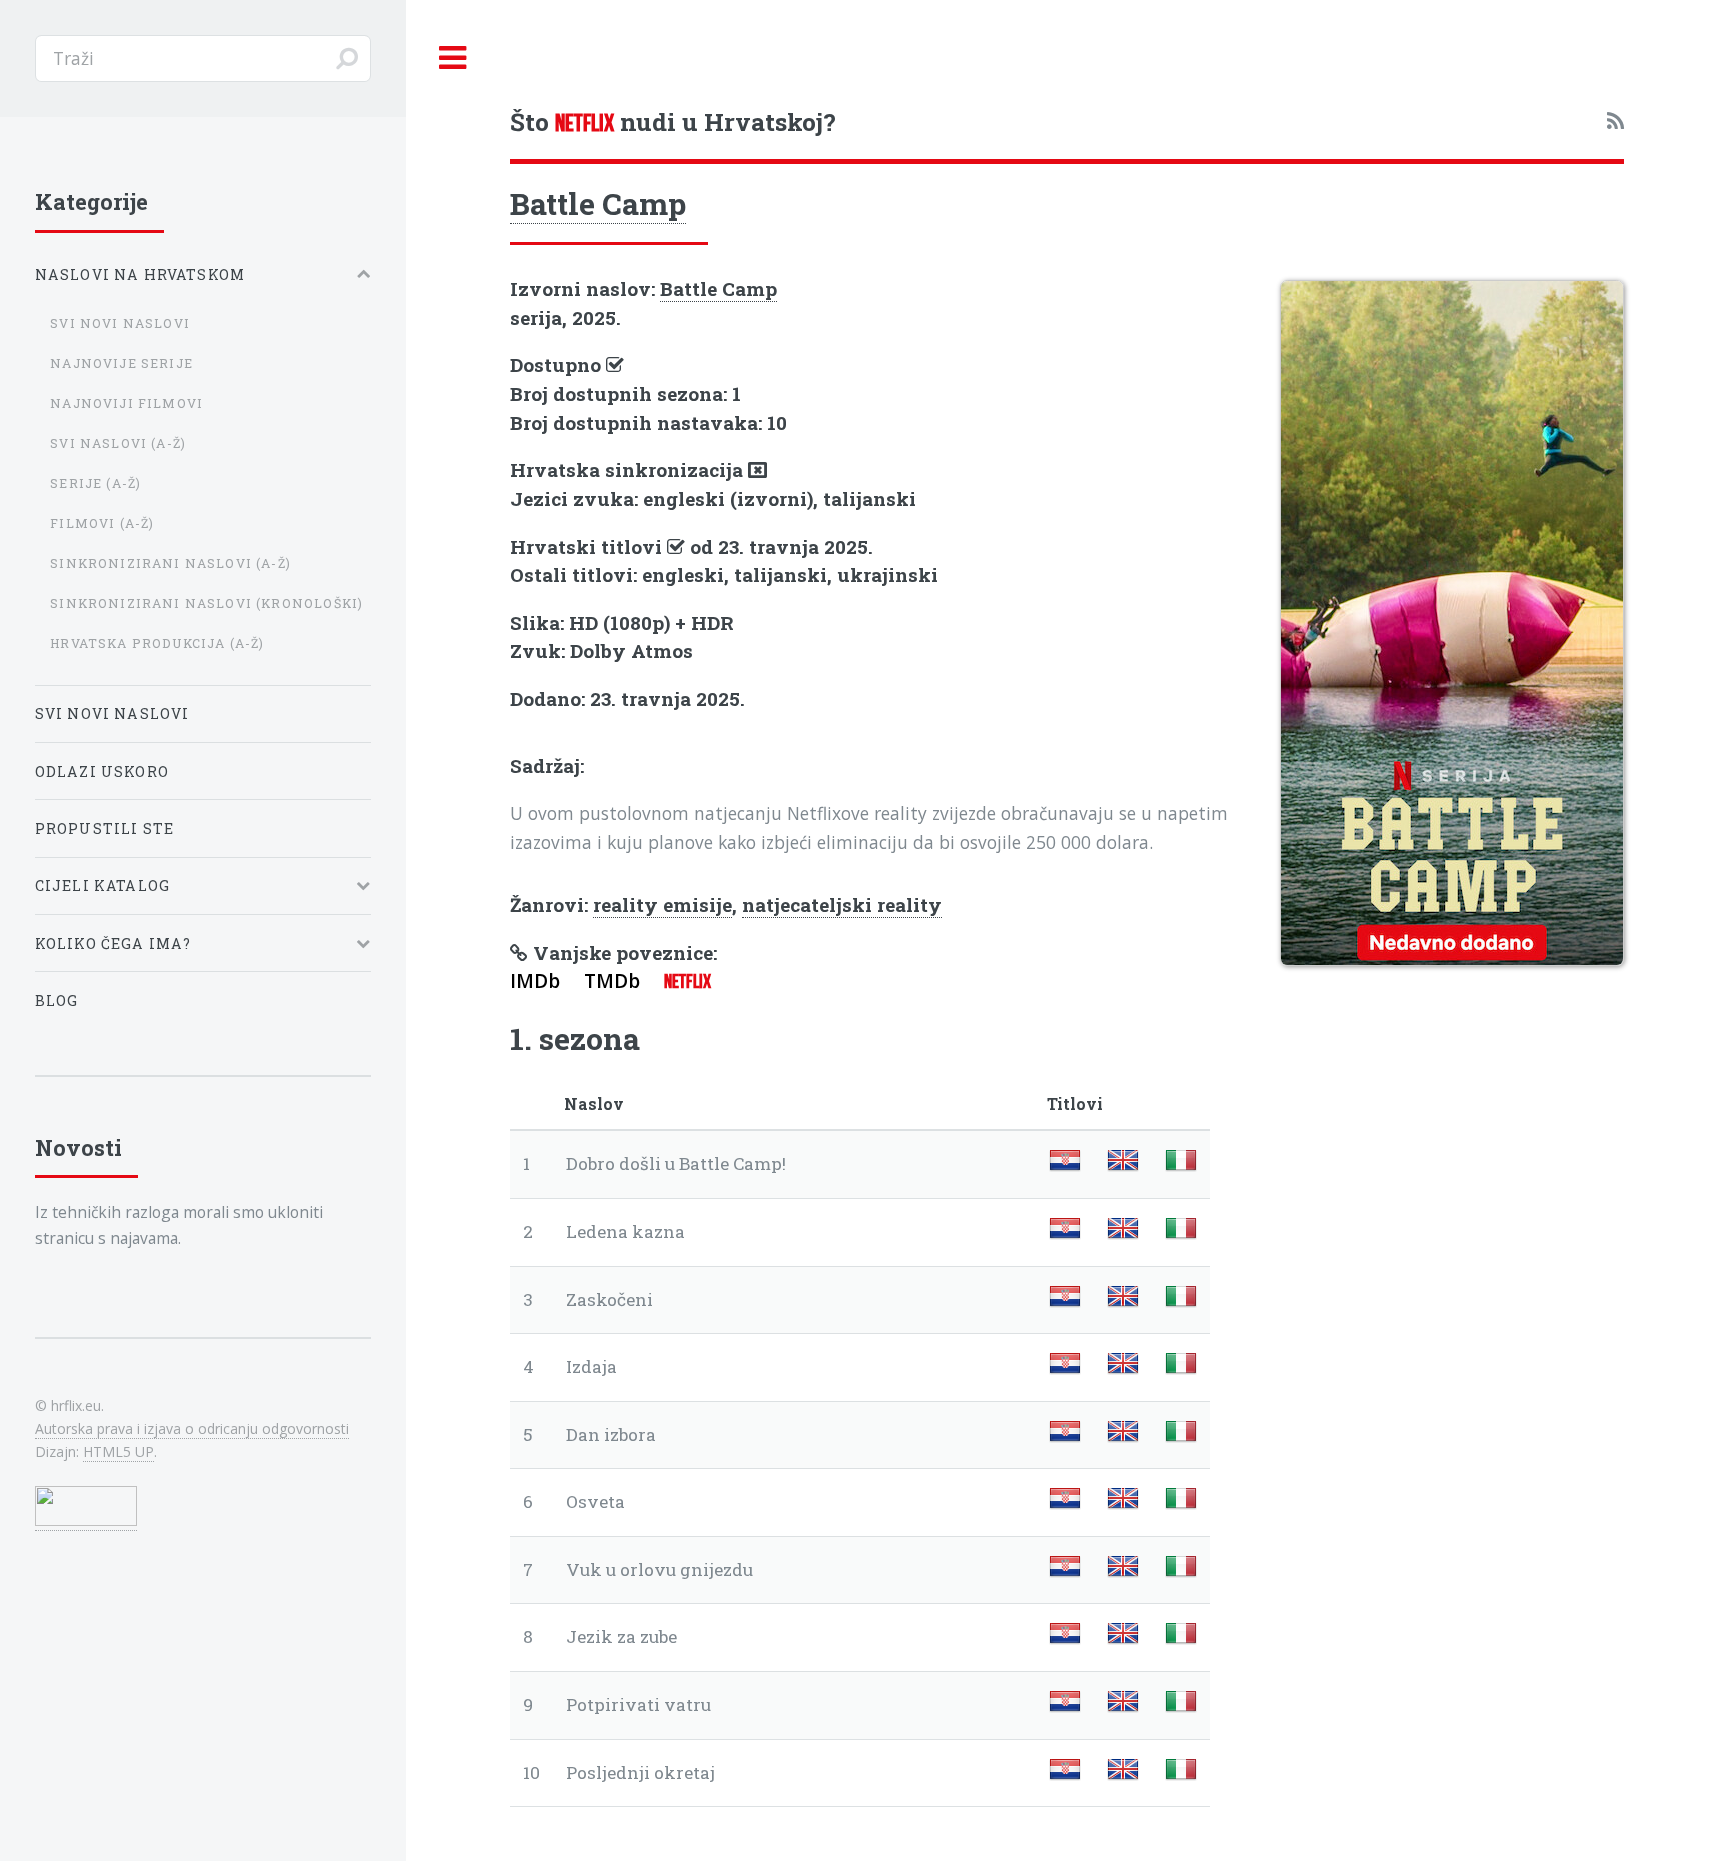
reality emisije (662, 904)
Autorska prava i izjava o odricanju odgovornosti (192, 1428)
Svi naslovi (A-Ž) (118, 443)
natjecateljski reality (842, 904)
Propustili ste (104, 828)
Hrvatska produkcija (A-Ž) (157, 643)
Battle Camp (598, 203)
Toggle (453, 58)
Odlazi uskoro (102, 771)
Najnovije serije (121, 363)
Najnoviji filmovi (126, 403)
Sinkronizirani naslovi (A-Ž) (170, 563)
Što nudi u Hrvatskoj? (673, 121)
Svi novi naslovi (120, 323)
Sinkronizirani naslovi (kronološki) (206, 603)
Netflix (687, 981)
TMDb (612, 981)
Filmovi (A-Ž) (102, 523)
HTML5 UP (118, 1451)
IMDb (535, 981)
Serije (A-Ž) (95, 483)
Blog (57, 1000)
